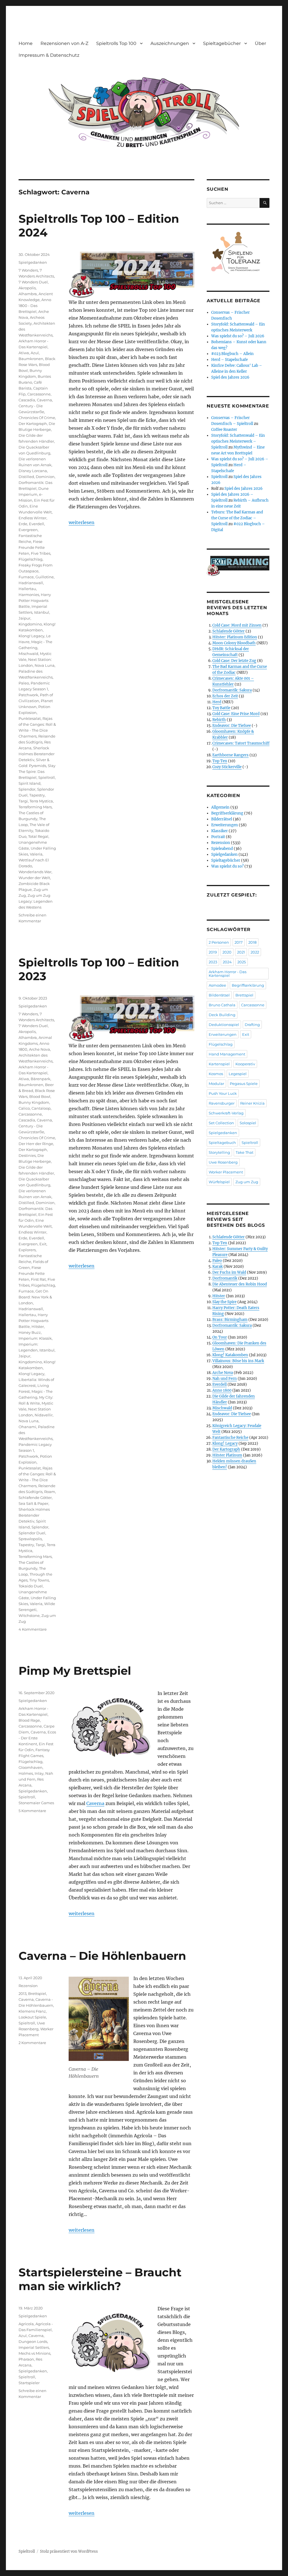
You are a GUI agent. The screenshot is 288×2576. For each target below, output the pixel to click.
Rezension (28, 1986)
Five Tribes (41, 553)
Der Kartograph (33, 424)
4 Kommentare (33, 1629)
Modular (216, 1084)
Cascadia (27, 400)
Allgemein (220, 807)
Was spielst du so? (227, 866)
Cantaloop (41, 1108)
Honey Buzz (30, 1332)
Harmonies (29, 595)
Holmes (26, 1773)
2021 (241, 952)
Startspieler (29, 2383)
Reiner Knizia (252, 1103)
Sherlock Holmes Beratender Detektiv (37, 754)
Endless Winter (32, 518)
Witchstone (29, 1615)
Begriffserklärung (227, 813)
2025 (242, 962)
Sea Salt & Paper (33, 1503)
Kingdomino (30, 624)
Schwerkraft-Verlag (226, 1113)
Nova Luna (45, 665)
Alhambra (28, 294)
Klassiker (220, 831)
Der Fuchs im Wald (229, 1272)
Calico (24, 1108)
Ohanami (27, 1427)
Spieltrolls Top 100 (116, 43)
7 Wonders (28, 270)
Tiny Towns (39, 1580)
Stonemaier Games (36, 1803)
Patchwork (28, 695)
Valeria (36, 854)
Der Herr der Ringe (36, 1144)
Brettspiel (37, 1994)
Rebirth (219, 720)
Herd (217, 702)
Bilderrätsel (222, 819)
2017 (239, 942)
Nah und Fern (225, 1379)
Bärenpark (40, 1079)
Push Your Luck (223, 1093)
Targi (23, 801)
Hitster (38, 1326)
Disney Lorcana (33, 471)
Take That (245, 1152)
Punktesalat (30, 718)
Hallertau (27, 589)
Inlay (39, 1773)
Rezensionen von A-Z (64, 43)
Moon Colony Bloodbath (234, 643)
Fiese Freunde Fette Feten (32, 547)
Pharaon (26, 2359)
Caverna (44, 400)
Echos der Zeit (225, 696)
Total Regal (38, 836)
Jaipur (24, 618)
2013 (22, 1994)
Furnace (26, 577)
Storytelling (219, 1152)
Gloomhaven (31, 1767)
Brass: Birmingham (230, 1320)
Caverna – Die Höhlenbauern (102, 1956)
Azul (35, 353)
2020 (227, 952)
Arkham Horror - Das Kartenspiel (228, 974)
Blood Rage (29, 1720)
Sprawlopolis (30, 1539)
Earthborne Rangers (230, 755)
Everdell (37, 524)
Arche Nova (40, 1049)
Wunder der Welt (34, 878)
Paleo (24, 683)
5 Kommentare (32, 1811)
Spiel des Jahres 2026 (230, 377)
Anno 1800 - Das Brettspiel (35, 306)
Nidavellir (44, 1415)
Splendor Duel (32, 1533)
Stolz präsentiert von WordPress (69, 2551)
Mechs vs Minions (34, 2353)
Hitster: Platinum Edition (235, 637)
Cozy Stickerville (227, 767)
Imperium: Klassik (35, 1338)
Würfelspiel (219, 1182)
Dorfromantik (225, 1278)
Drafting (252, 1025)
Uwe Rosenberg (223, 1162)
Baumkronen (31, 359)
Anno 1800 (222, 1390)
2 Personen (219, 942)
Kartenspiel (219, 1064)
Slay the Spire (224, 1302)
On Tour (220, 1337)
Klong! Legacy (31, 636)
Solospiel (248, 1123)
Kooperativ (245, 1064)
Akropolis (27, 288)
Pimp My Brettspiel (75, 1671)
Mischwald (28, 654)
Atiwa (24, 353)
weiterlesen (82, 522)
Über (260, 43)
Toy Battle (221, 708)
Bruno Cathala (222, 1005)
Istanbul (42, 612)
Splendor (27, 789)
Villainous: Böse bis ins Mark (238, 1361)
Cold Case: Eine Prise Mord (236, 714)
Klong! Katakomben (230, 1355)
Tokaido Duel (31, 1586)
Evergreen (28, 530)
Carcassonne (39, 394)
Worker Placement (226, 1172)
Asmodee (217, 985)
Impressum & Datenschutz (49, 55)
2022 (255, 952)
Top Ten (220, 761)
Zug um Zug (247, 1182)
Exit (43, 1244)
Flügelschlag (31, 559)
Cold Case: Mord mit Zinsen (237, 625)
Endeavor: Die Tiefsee (232, 726)
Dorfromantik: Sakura (232, 690)
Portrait (218, 837)
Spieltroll (47, 777)
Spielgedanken (33, 262)
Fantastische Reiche (230, 1438)
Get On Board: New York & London (35, 1297)
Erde (23, 524)
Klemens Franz (32, 2011)
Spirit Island (30, 783)
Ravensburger (222, 1103)
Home (26, 43)
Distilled (26, 477)
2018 (252, 942)
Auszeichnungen (170, 43)
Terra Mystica (41, 801)
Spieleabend (222, 849)
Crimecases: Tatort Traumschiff (241, 743)
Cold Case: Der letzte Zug (234, 661)
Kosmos (216, 1074)
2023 (213, 962)
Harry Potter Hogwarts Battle (35, 600)
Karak (218, 1267)
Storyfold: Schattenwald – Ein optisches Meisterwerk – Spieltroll (238, 441)
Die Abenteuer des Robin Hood (240, 1284)
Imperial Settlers (34, 2347)
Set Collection (221, 1123)
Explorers (27, 1250)
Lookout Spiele (32, 2017)
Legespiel (238, 1074)
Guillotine (45, 577)
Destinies (27, 1155)
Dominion (45, 477)
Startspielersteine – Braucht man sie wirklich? (100, 2279)
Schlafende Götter (35, 1498)
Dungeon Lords (33, 2341)
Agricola (26, 2324)
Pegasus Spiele (244, 1084)
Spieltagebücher (222, 43)
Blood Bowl (40, 1096)
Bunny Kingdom (34, 1102)
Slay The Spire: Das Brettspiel (37, 772)
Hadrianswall (31, 583)
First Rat (38, 1279)
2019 (213, 952)
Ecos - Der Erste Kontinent (37, 1738)
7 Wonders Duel (33, 282)
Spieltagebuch (222, 1143)
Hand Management (227, 1054)
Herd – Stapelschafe (229, 360)
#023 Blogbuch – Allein (232, 354)
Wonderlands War (35, 872)
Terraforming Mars (35, 807)
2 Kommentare (32, 2043)
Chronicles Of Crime (37, 418)
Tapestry (37, 795)
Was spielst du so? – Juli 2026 (238, 336)
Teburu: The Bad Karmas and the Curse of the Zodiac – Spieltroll (237, 518)
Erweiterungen (225, 825)
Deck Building (222, 1015)
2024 (227, 962)
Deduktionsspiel (224, 1025)
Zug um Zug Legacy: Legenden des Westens (36, 901)
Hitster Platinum (227, 1455)
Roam (50, 1492)
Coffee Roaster (224, 430)
